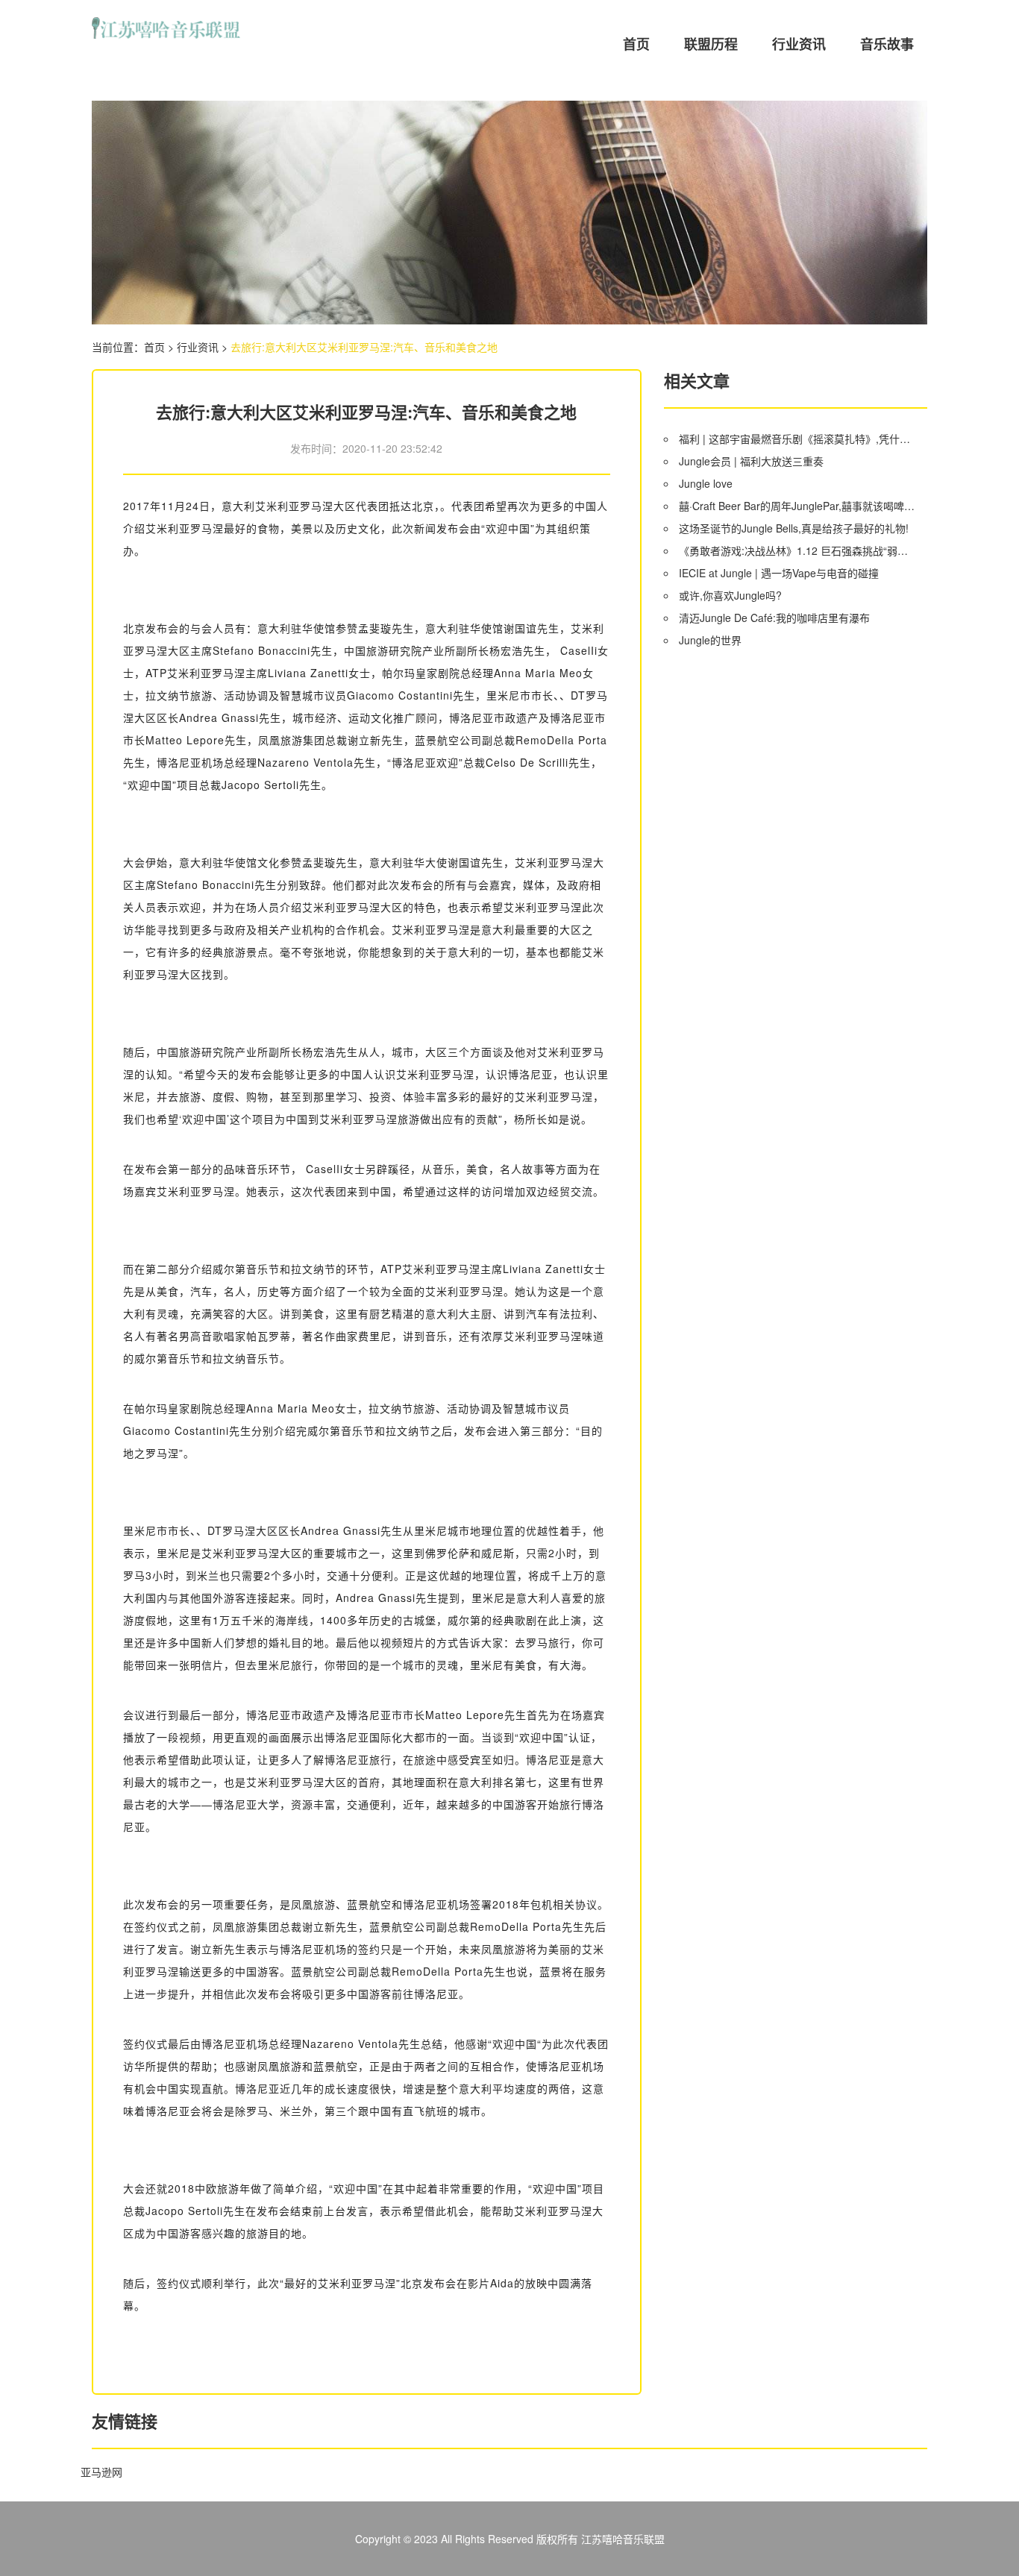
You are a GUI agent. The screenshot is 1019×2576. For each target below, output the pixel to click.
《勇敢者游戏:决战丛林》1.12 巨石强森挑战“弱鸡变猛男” (797, 550)
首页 (636, 44)
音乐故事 (887, 44)
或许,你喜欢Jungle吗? (730, 595)
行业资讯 (799, 44)
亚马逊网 (101, 2472)
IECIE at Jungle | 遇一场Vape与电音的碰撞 (779, 573)
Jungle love (706, 483)
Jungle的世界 (710, 640)
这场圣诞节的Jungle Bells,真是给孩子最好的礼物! (794, 528)
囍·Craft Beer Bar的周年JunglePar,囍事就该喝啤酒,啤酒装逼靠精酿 (797, 506)
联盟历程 (711, 44)
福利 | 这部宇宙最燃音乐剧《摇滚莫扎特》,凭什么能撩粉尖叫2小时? (797, 439)
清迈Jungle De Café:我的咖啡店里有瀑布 (774, 618)
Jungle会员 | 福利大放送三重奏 (751, 461)
